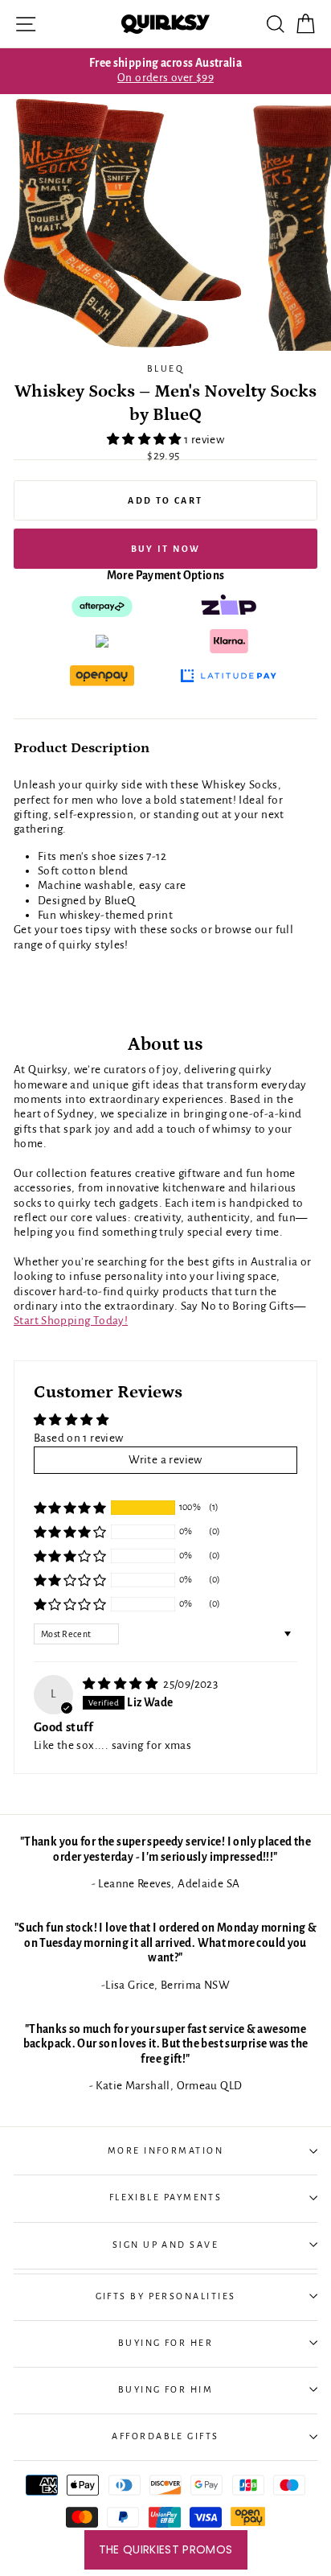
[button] (145, 440)
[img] (121, 1684)
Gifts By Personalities (166, 2296)
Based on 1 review (79, 1438)
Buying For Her (165, 2343)
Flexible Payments (166, 2197)
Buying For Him (165, 2389)
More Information (165, 2150)
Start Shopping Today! (71, 1321)
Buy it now (166, 549)
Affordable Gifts (165, 2436)
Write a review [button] (165, 1460)
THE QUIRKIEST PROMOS (166, 2549)
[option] (165, 71)
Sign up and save (165, 2245)
